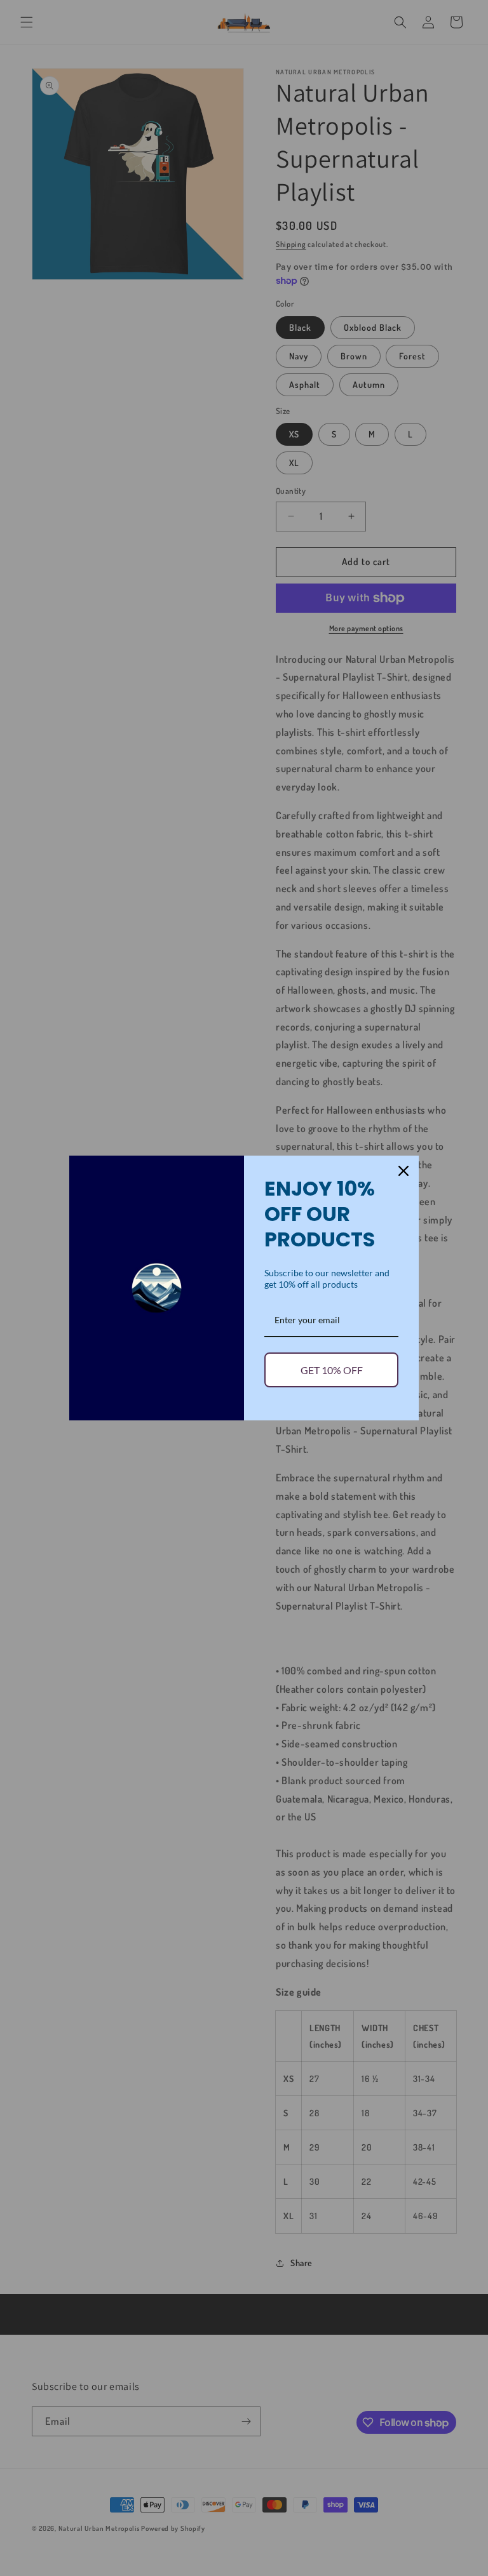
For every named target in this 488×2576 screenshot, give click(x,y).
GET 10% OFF (332, 1370)
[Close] (403, 1171)
